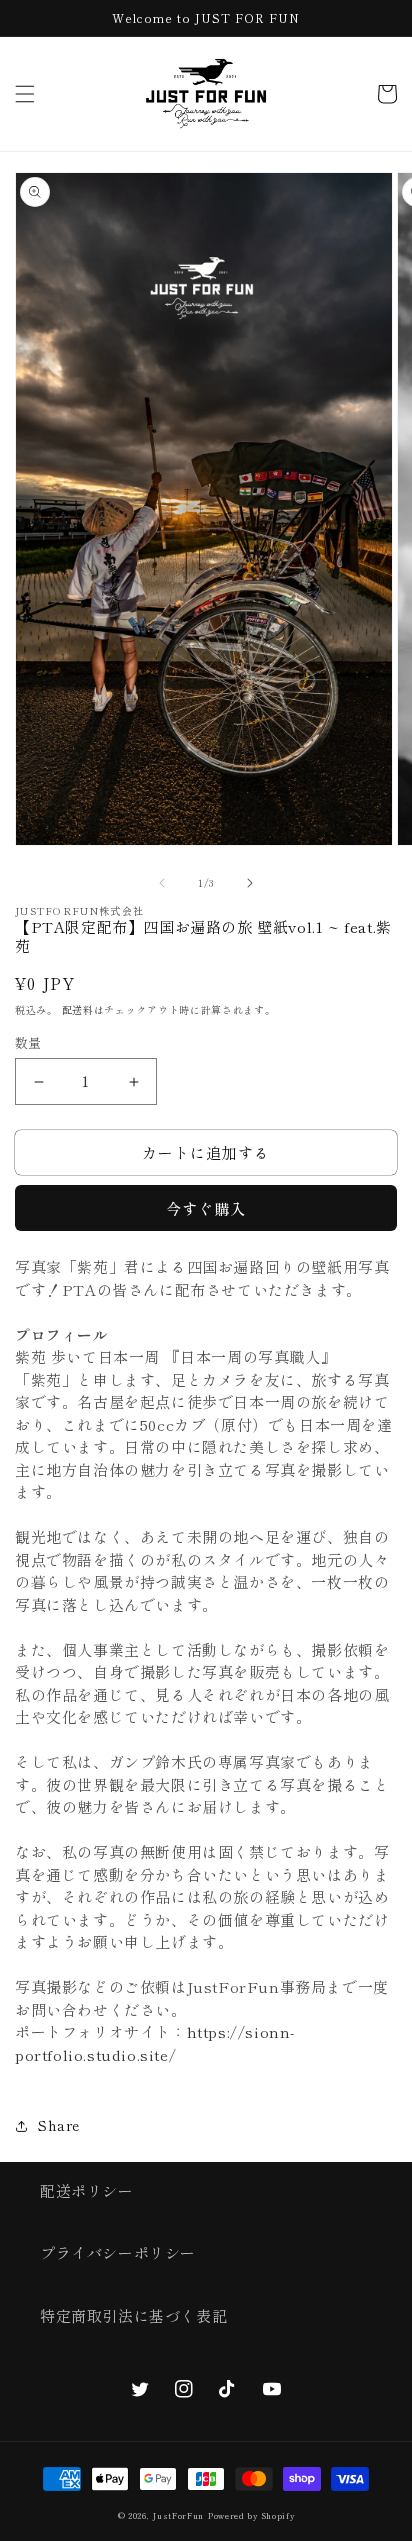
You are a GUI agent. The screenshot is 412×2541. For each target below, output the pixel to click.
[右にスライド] (250, 883)
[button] (25, 94)
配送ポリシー (87, 2190)
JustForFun (178, 2515)
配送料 (78, 1009)
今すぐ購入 (206, 1208)
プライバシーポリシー (118, 2252)
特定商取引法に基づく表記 (133, 2315)
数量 (28, 1042)
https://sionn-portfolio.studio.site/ (155, 2043)
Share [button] (59, 2125)
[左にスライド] (162, 883)
